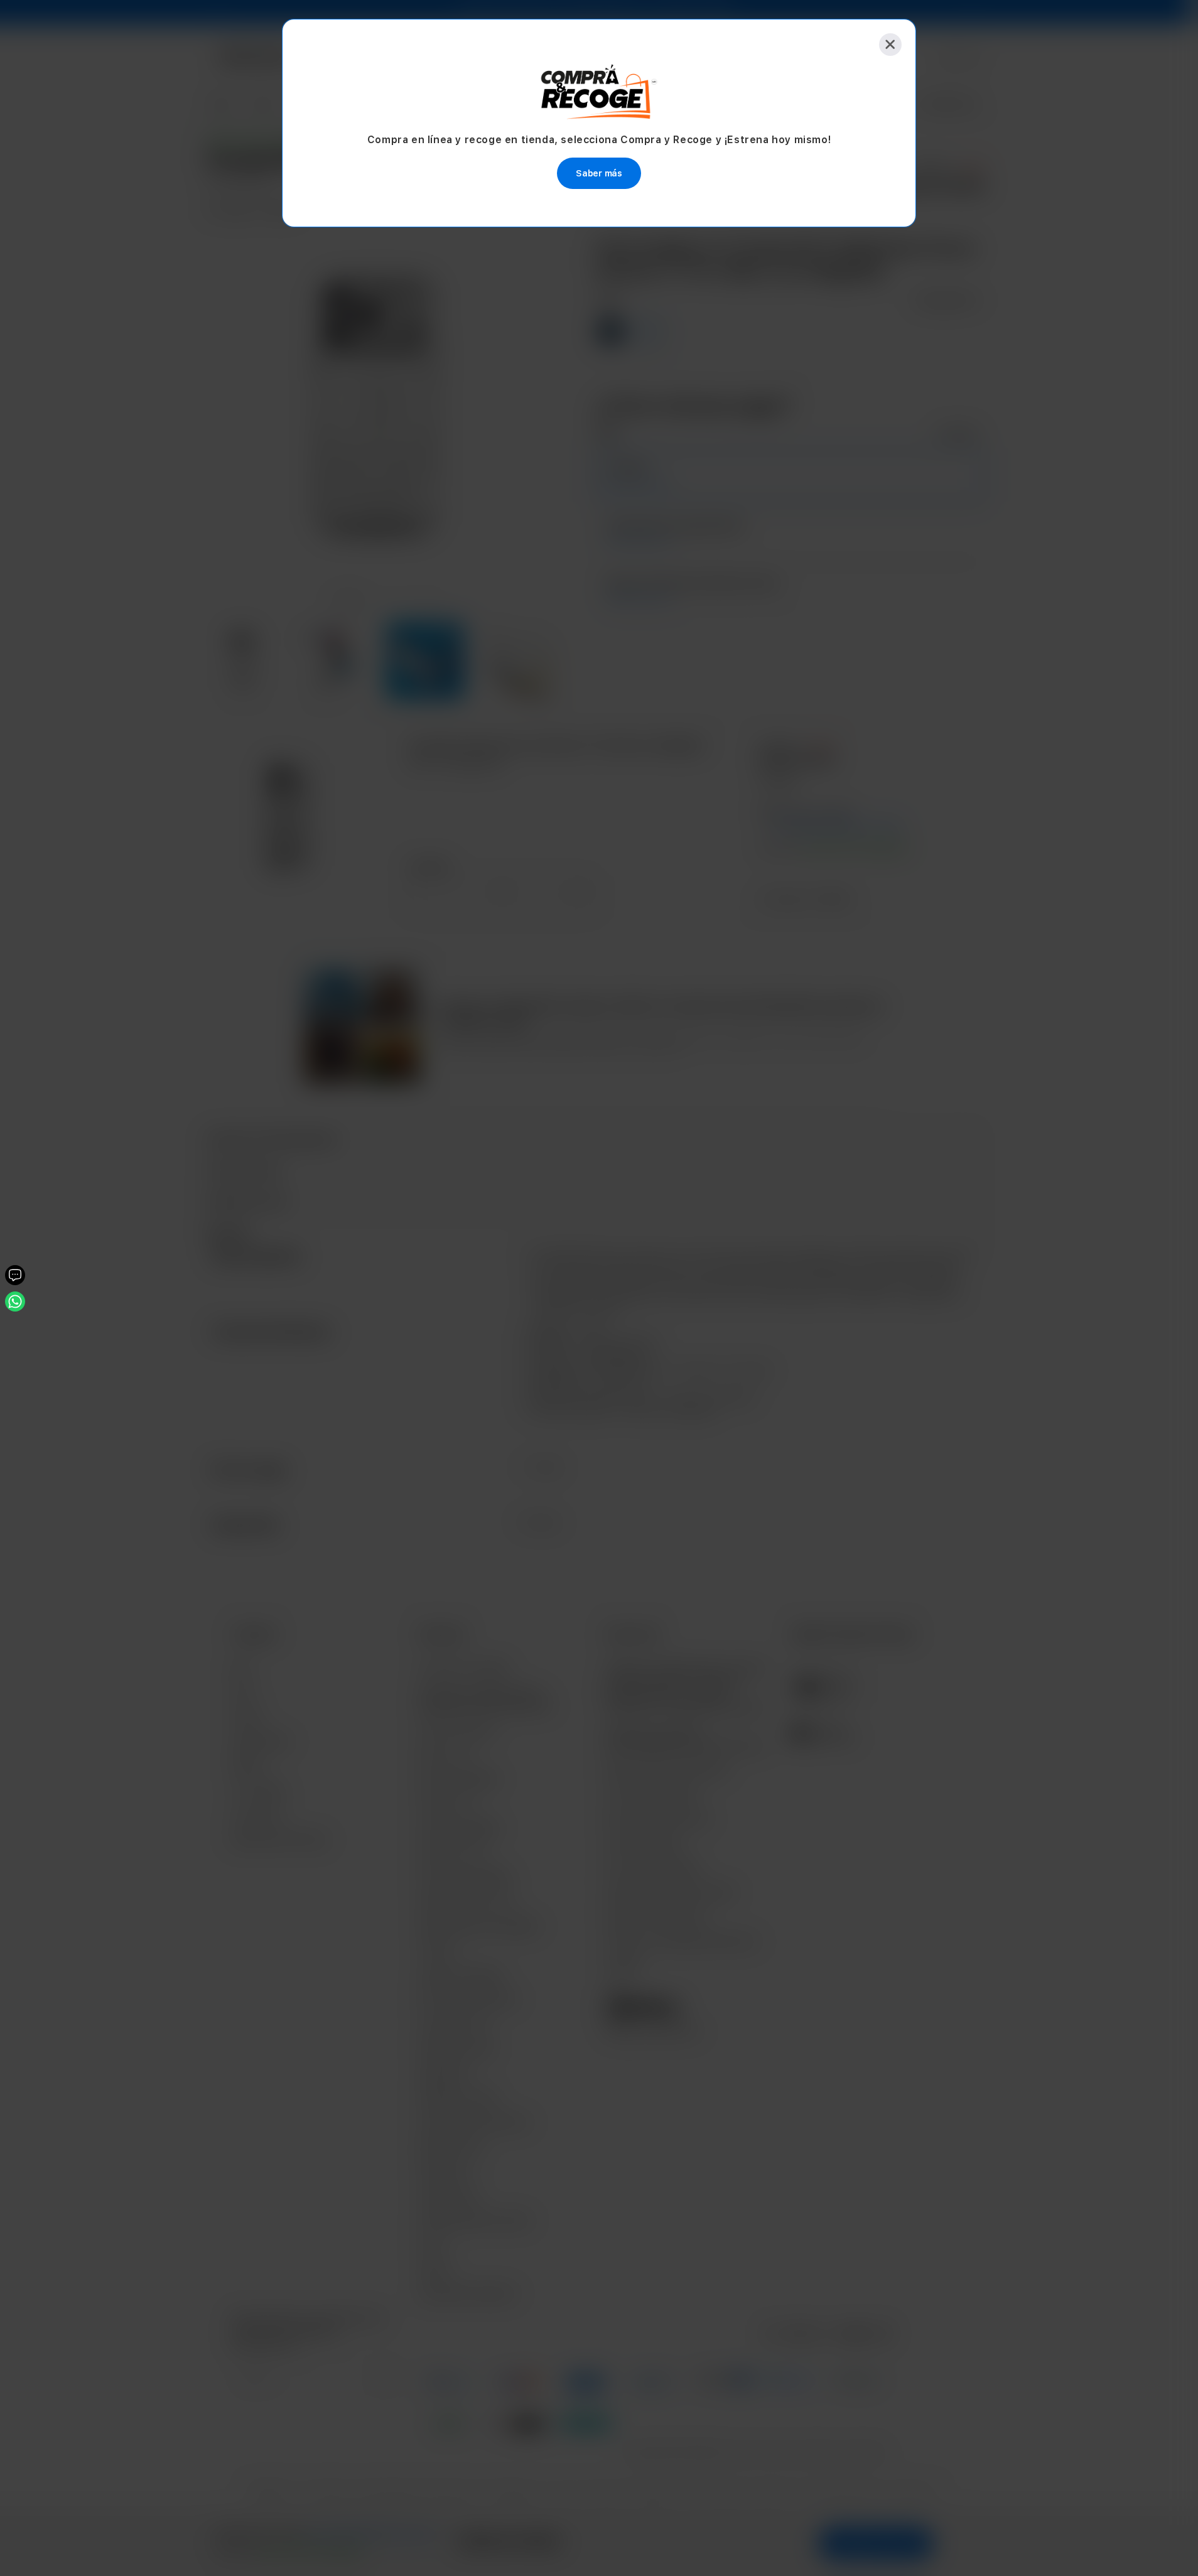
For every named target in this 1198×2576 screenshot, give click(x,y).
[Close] (890, 45)
